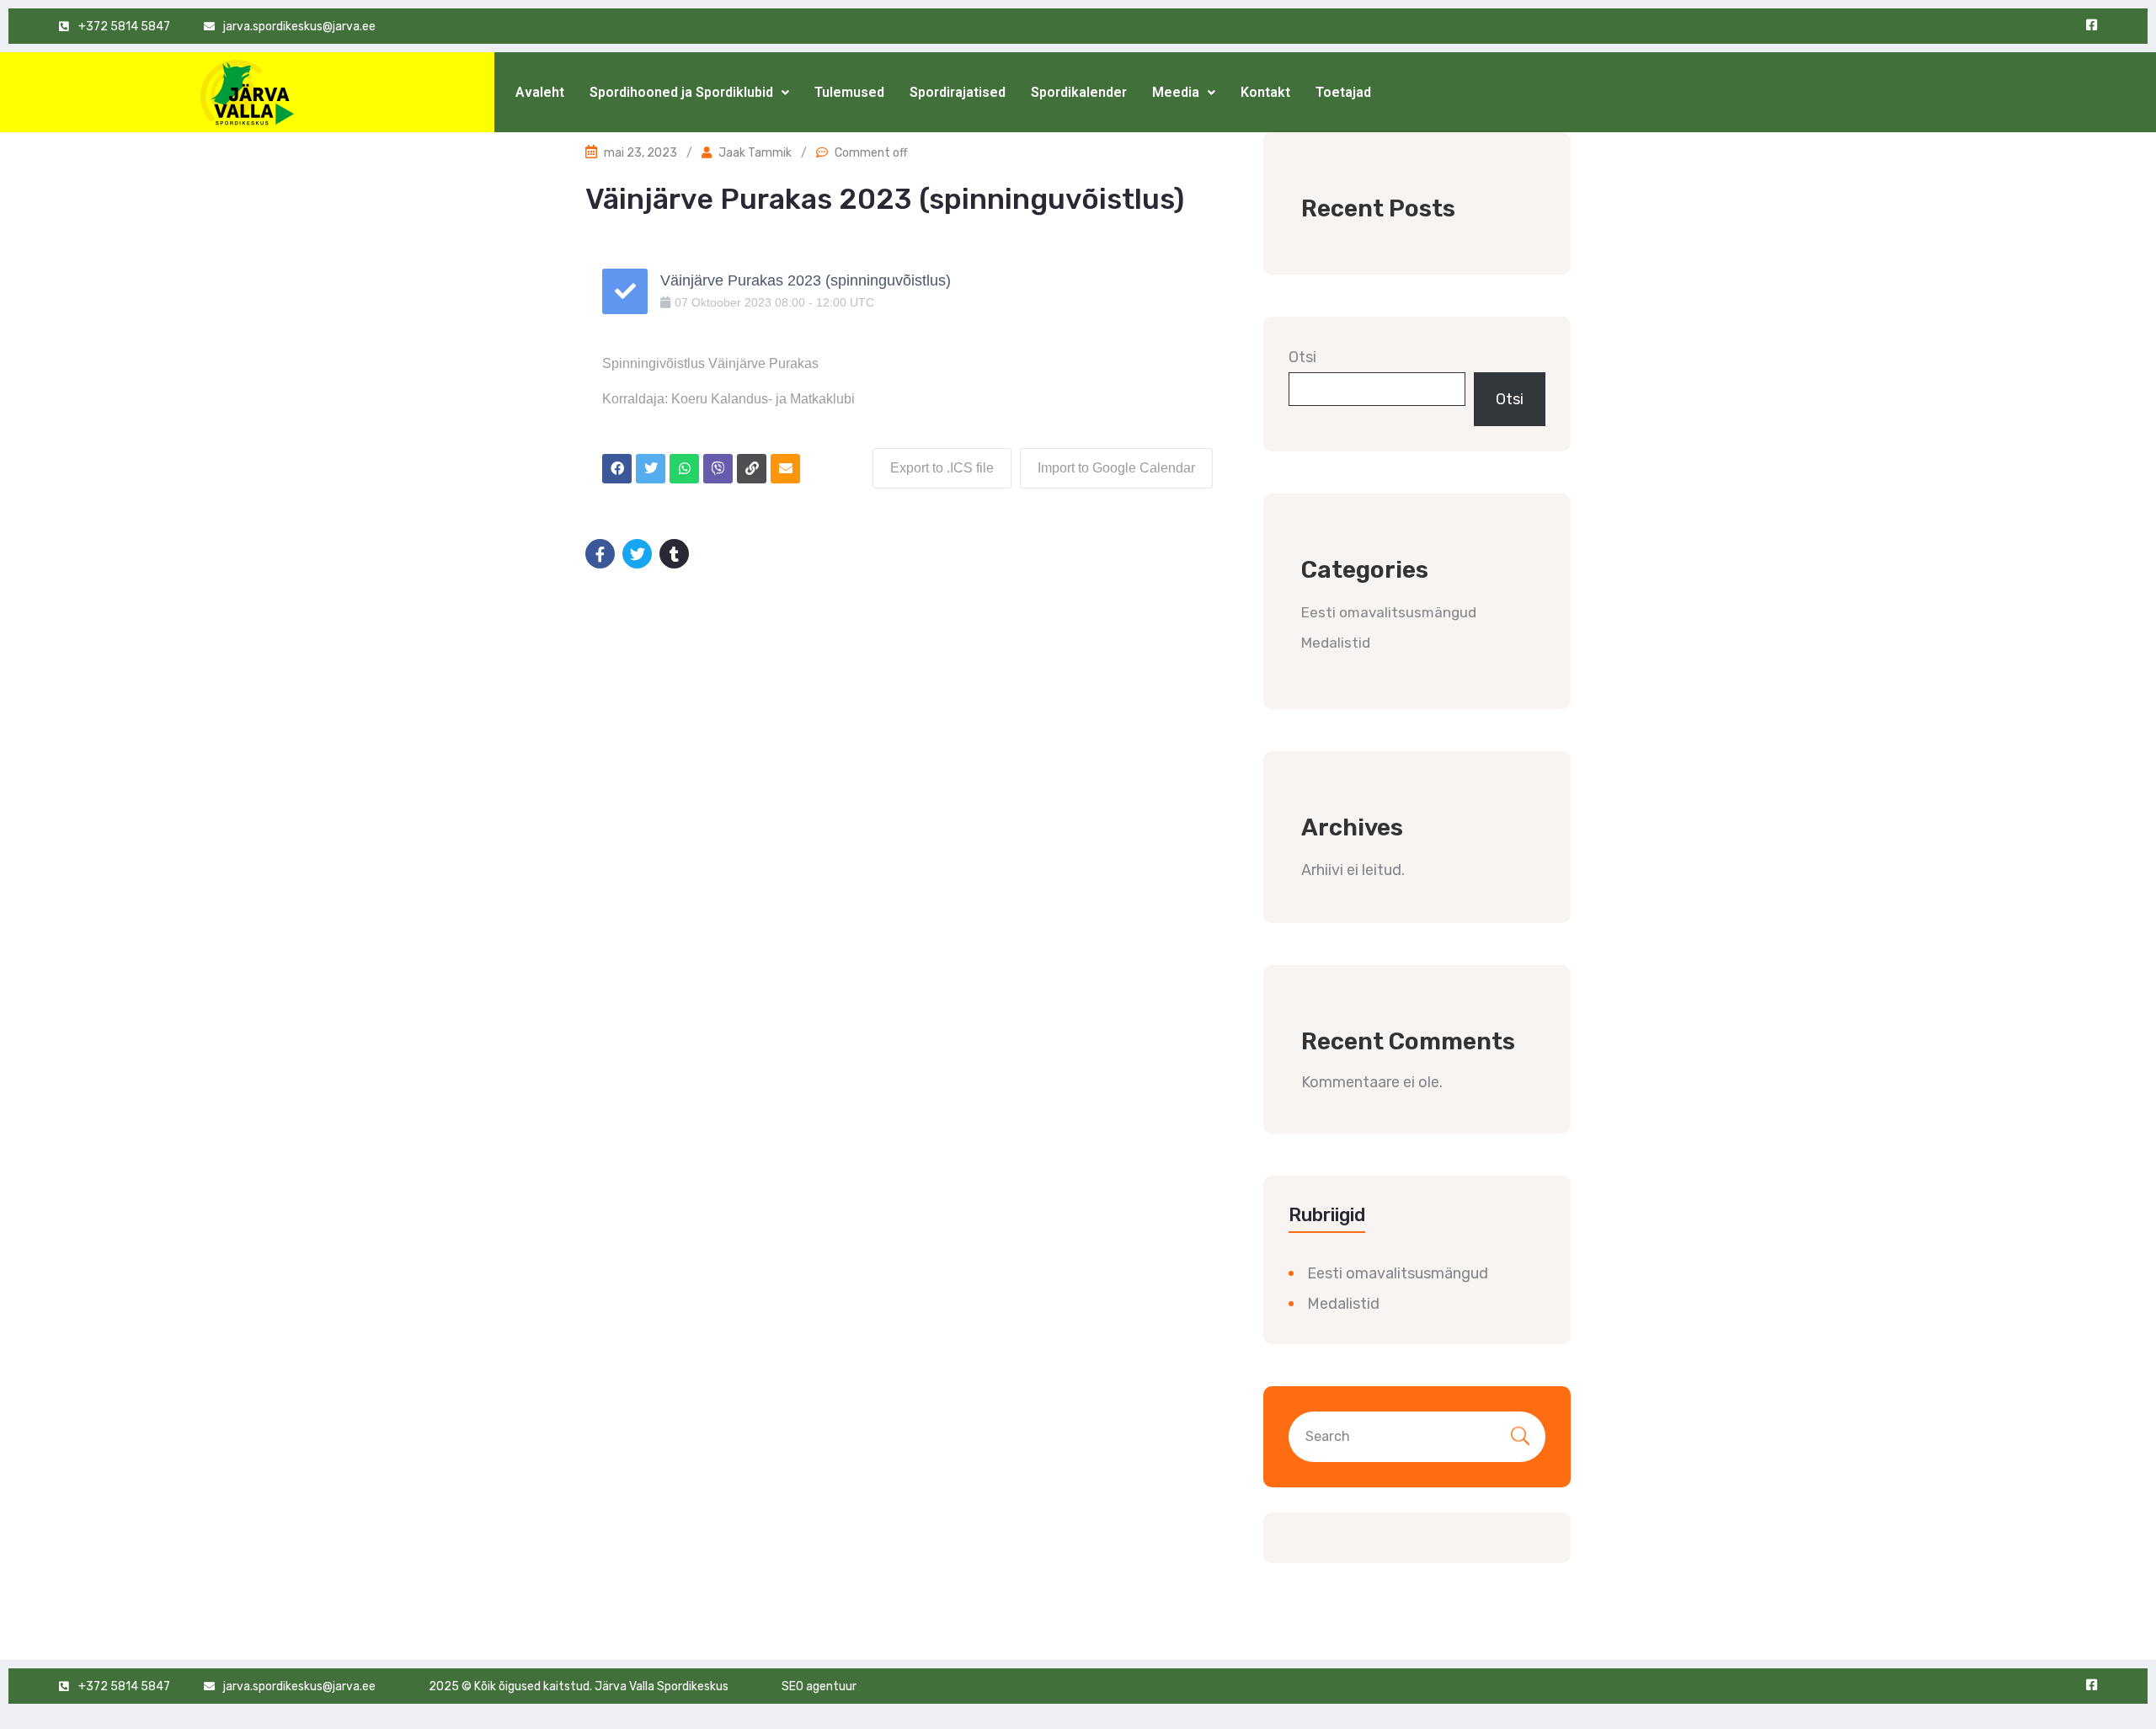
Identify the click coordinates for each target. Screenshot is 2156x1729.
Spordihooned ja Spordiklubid (681, 92)
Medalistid (1336, 643)
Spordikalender (1079, 92)
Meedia (1176, 92)
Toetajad (1343, 92)
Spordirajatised (958, 92)
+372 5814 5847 (124, 27)
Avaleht (540, 92)
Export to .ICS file (942, 468)
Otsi (1302, 357)
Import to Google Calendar (1116, 468)
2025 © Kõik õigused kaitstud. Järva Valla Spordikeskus (579, 1686)
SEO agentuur (819, 1686)
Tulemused (849, 92)
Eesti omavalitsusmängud (1389, 612)
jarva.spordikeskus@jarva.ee (299, 27)
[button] (689, 93)
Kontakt (1265, 92)
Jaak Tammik (755, 153)
